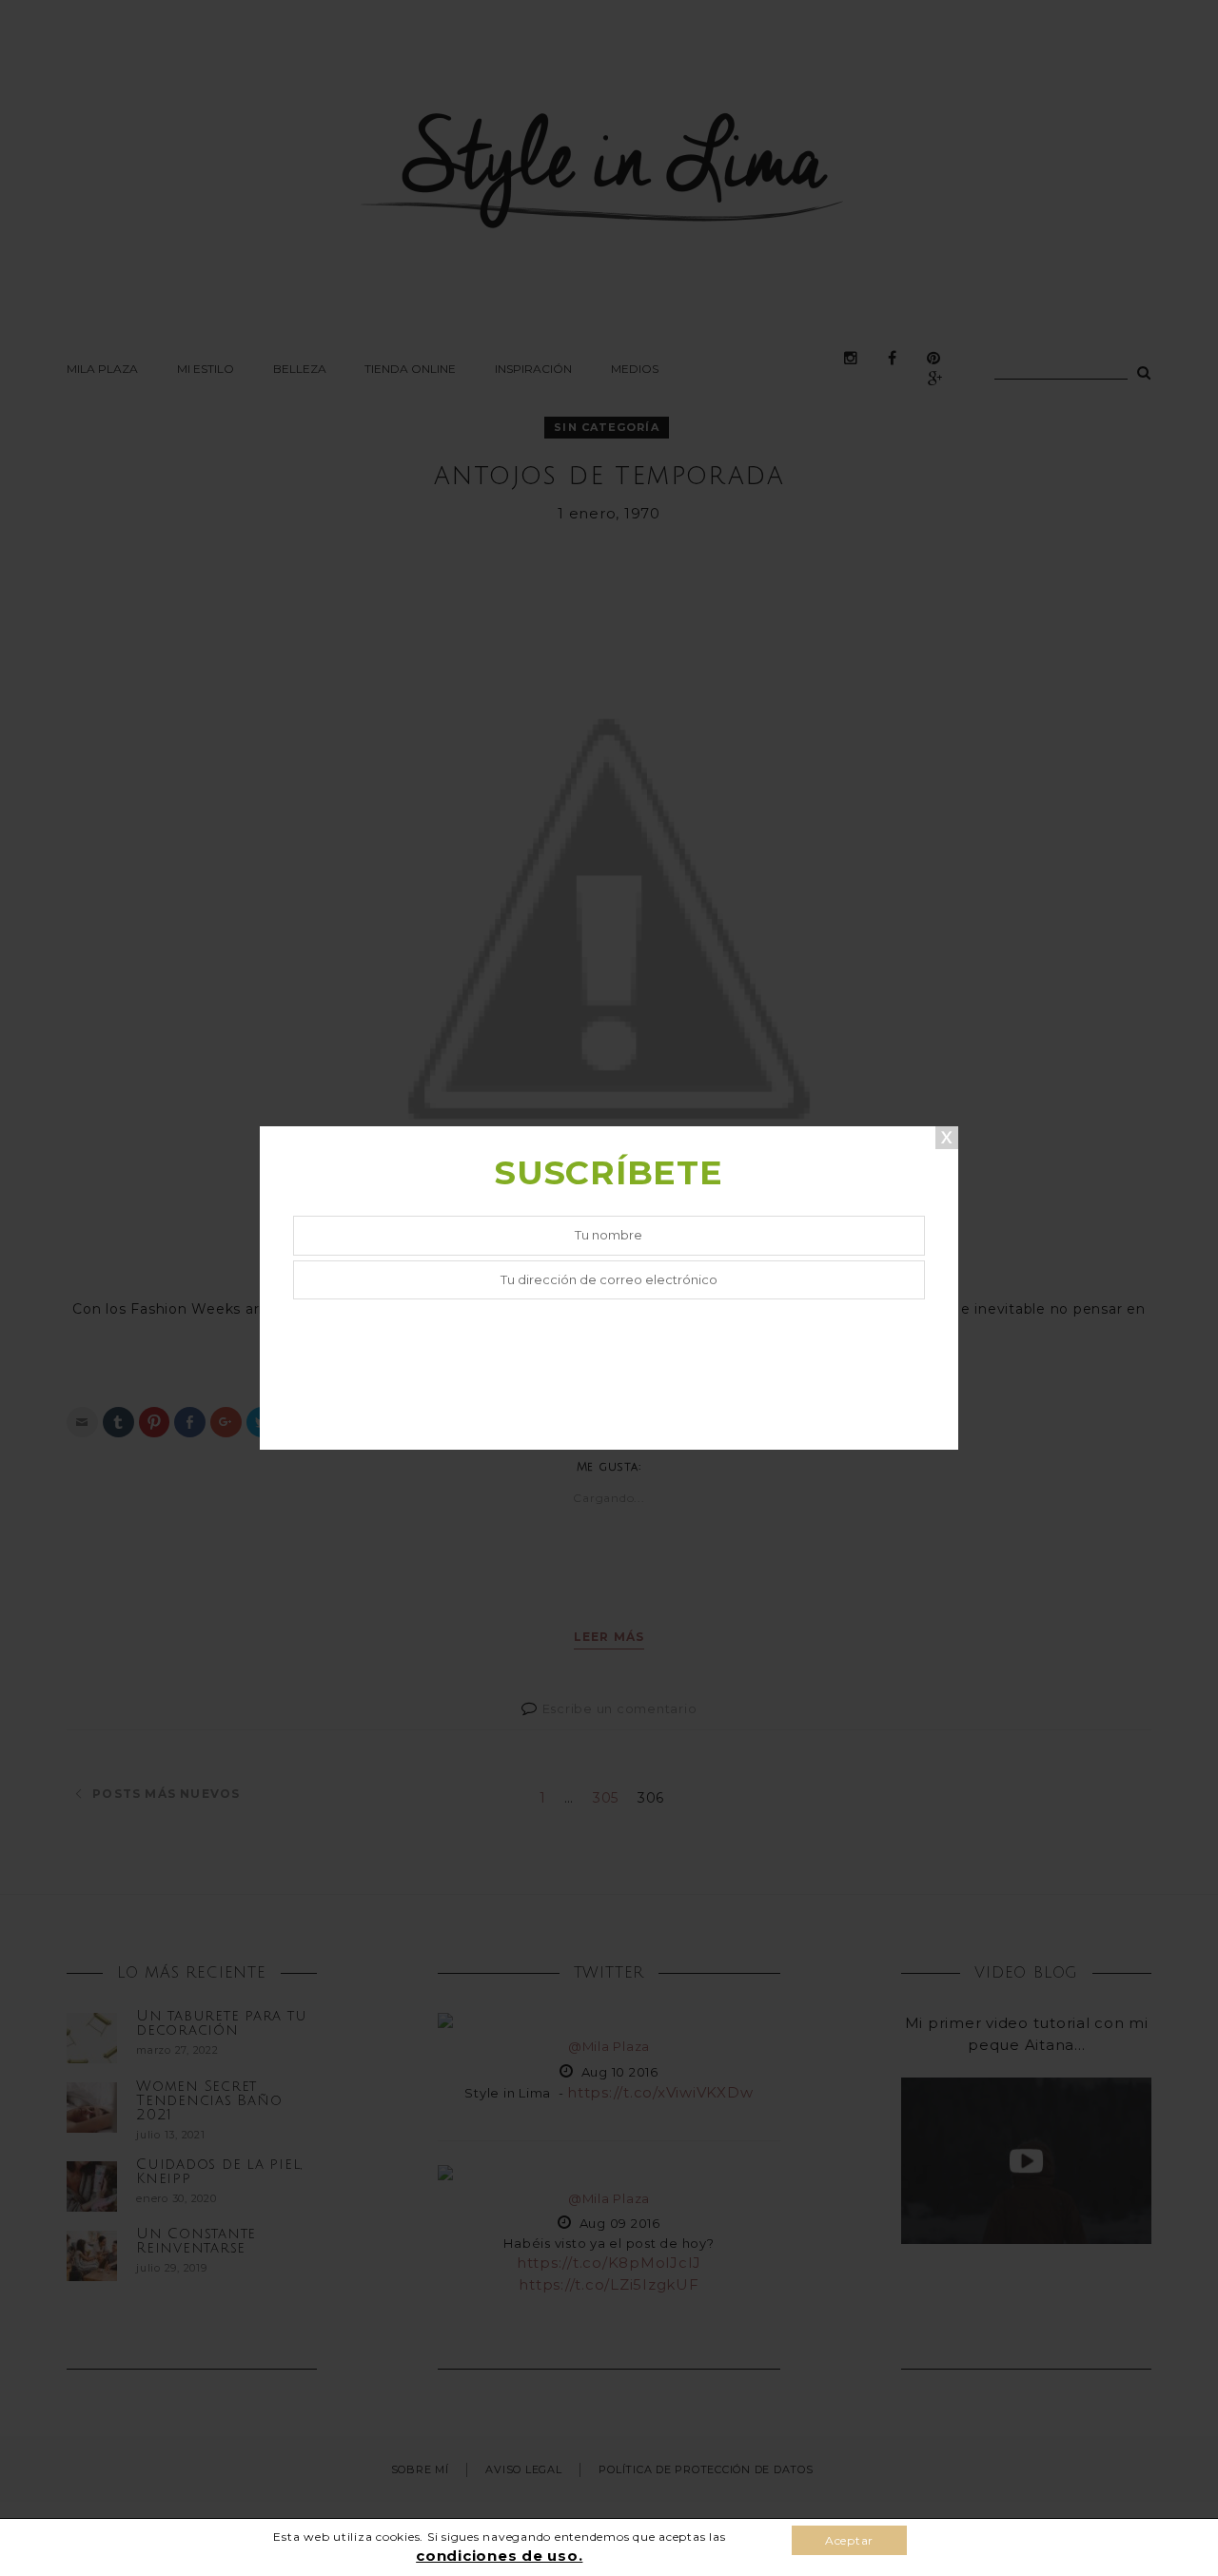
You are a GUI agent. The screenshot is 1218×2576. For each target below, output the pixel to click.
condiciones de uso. (499, 2556)
